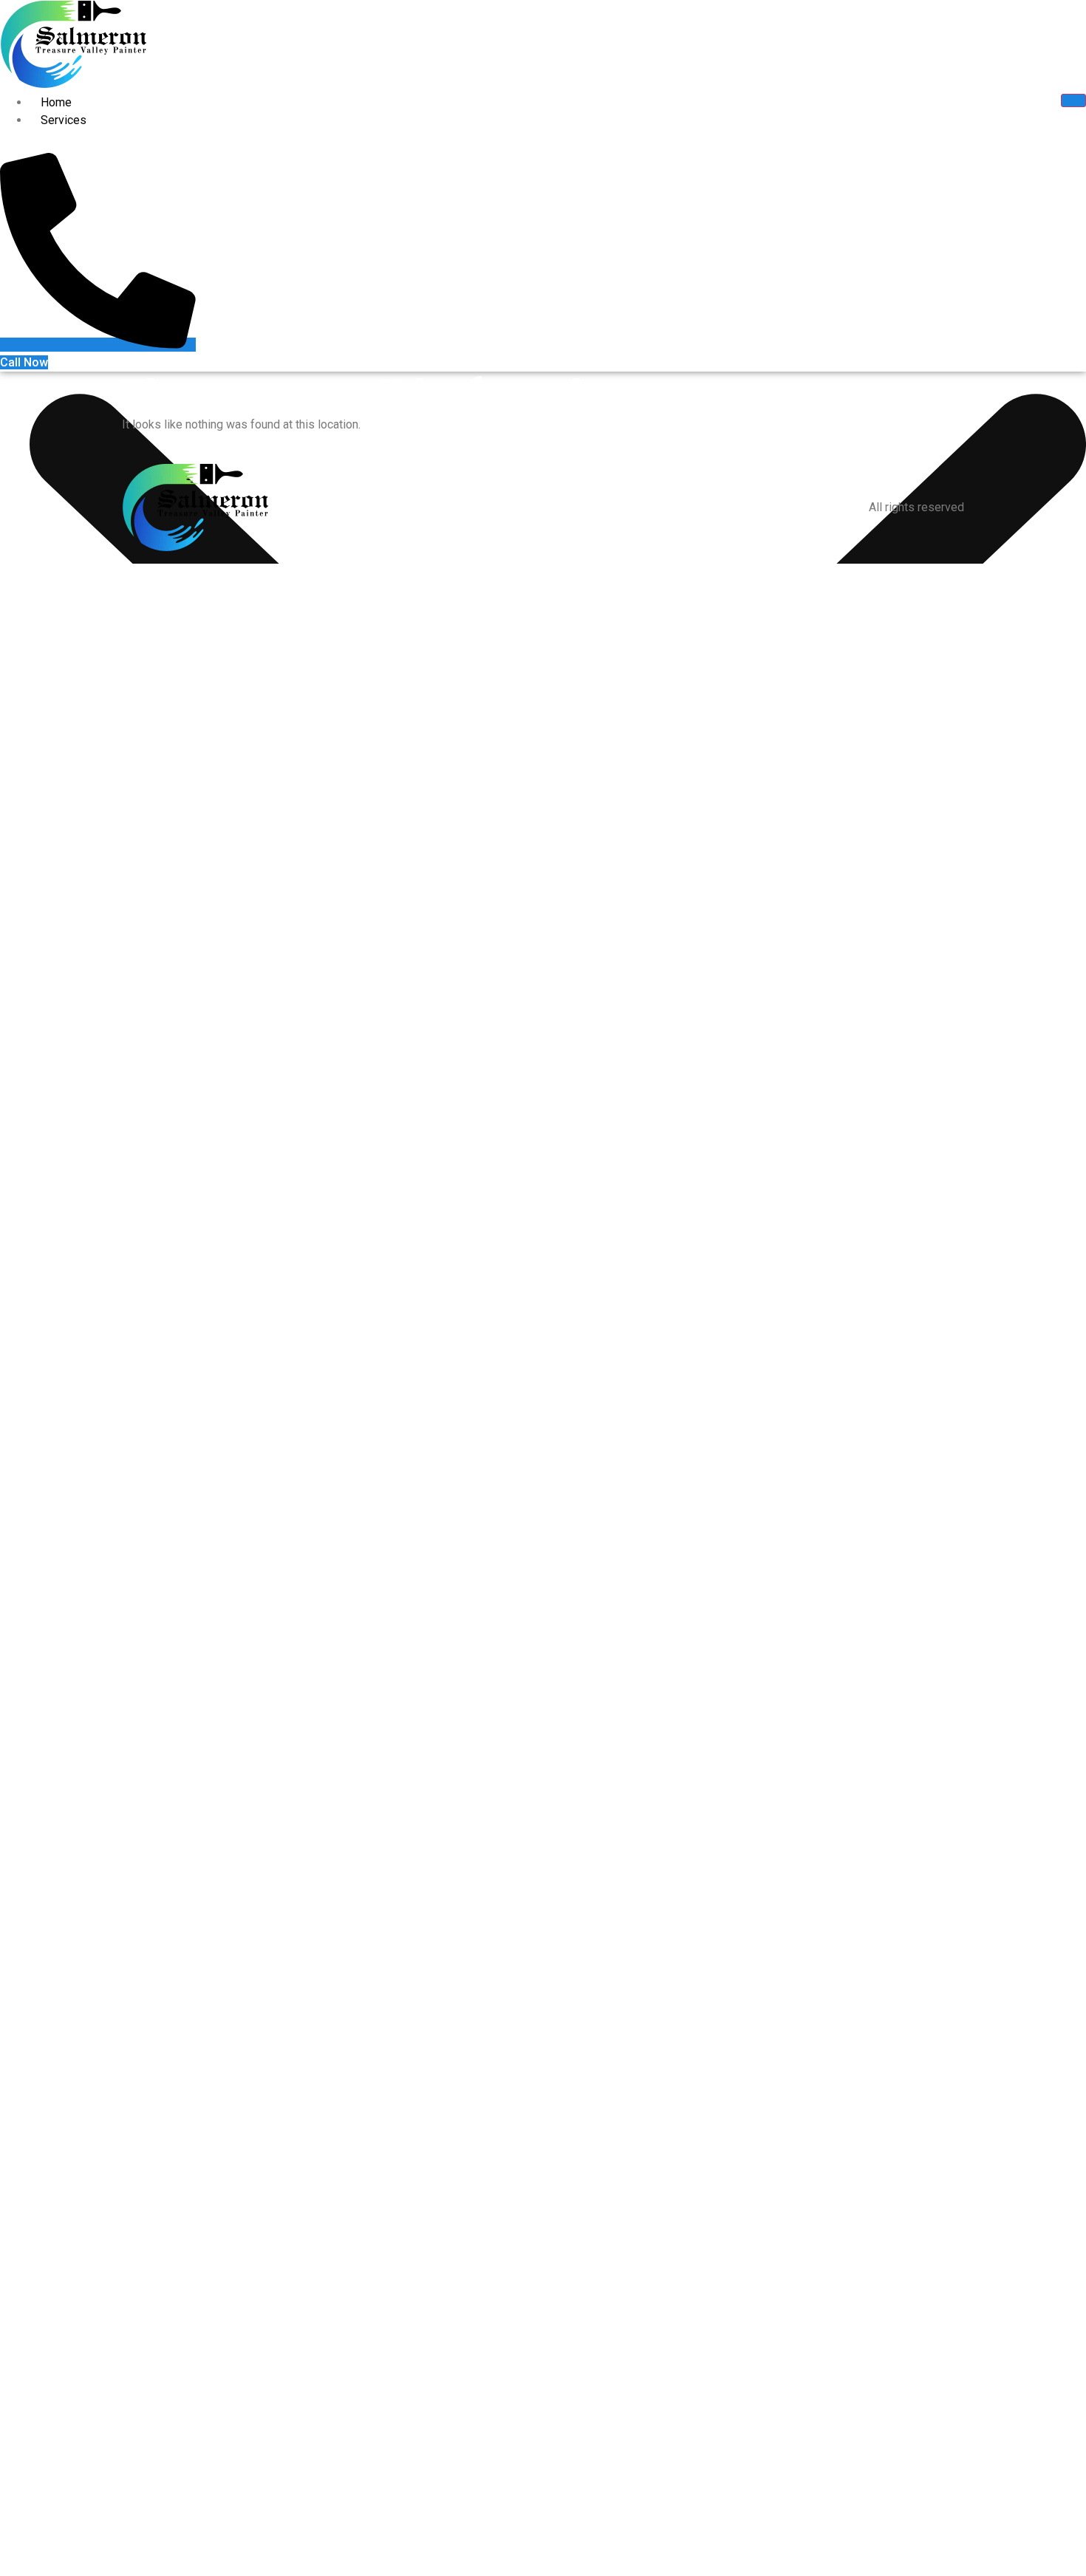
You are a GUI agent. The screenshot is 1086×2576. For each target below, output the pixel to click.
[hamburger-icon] (1073, 100)
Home (56, 102)
